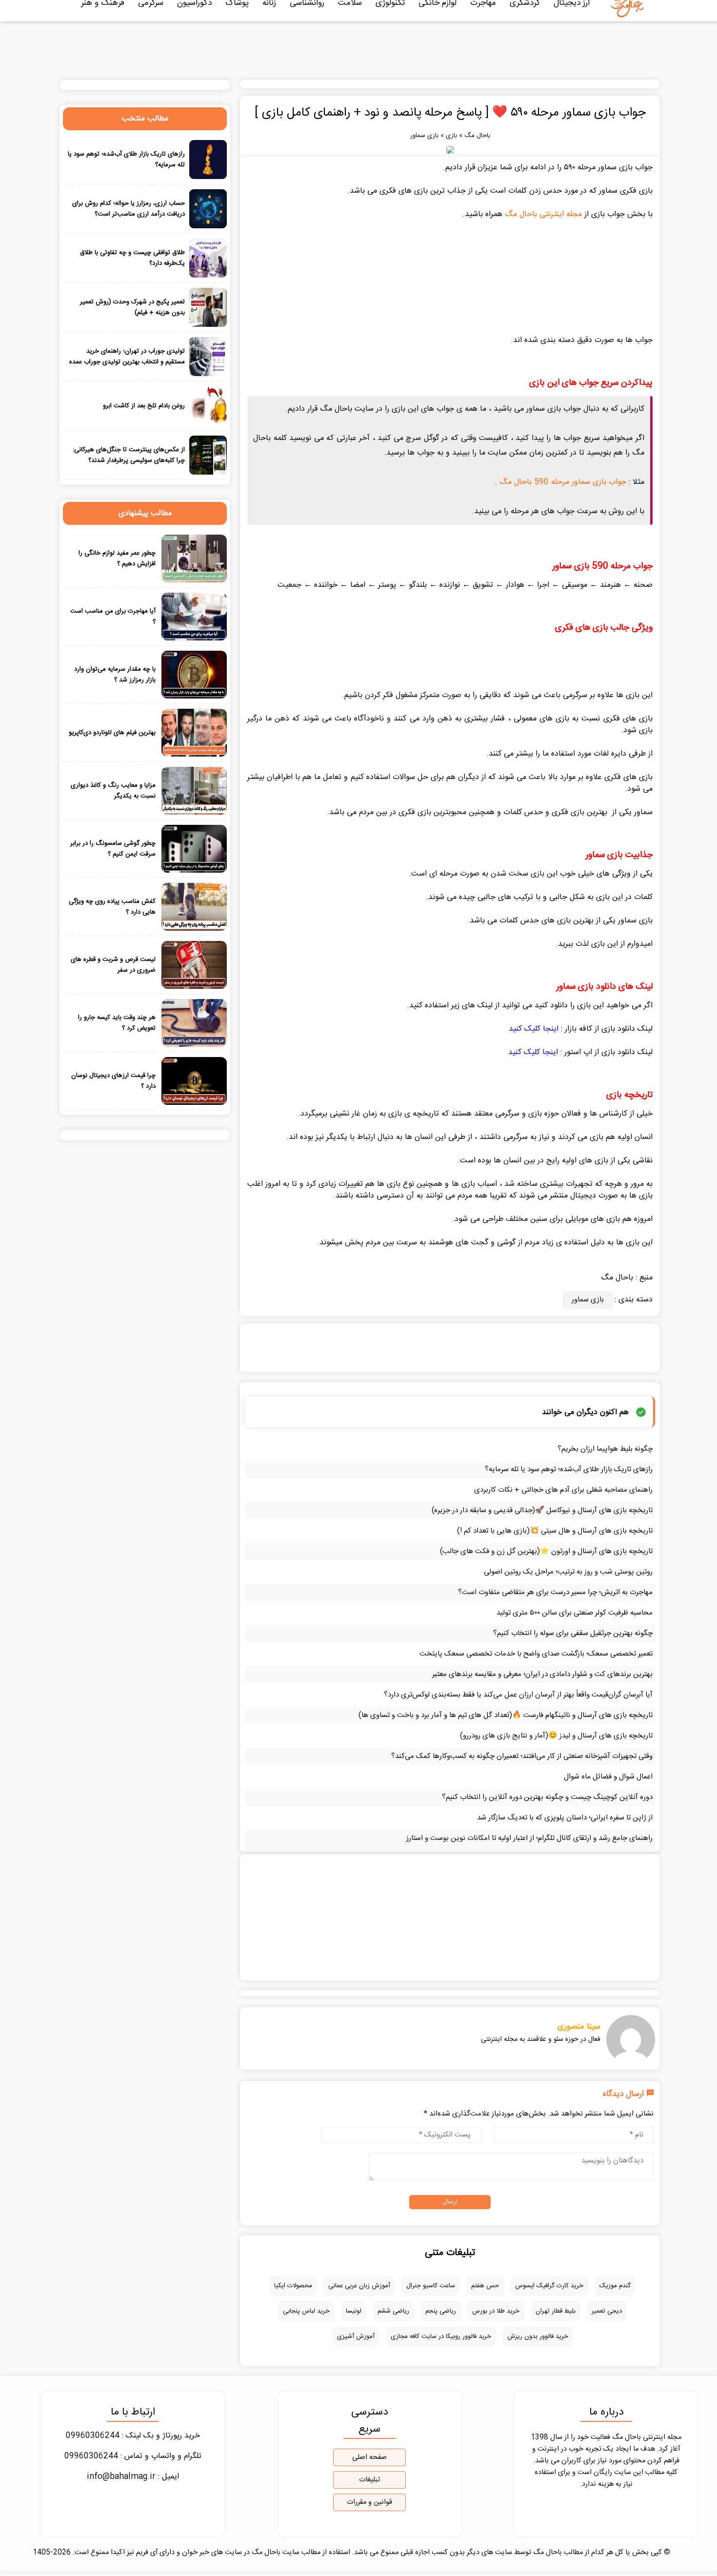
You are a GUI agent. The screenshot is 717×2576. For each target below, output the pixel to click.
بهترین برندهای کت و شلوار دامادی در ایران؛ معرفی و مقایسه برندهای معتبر (542, 1674)
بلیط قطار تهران (556, 2311)
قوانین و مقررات (369, 2502)
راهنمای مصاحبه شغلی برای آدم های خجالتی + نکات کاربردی (563, 1490)
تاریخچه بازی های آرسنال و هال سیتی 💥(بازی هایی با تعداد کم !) (555, 1531)
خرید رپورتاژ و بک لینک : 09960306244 (133, 2436)
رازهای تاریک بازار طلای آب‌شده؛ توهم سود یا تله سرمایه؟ (569, 1469)
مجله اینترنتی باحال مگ (543, 214)
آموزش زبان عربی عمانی (359, 2286)
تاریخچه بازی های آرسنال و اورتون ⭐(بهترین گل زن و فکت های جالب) (546, 1551)
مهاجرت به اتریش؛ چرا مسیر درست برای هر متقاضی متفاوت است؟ (555, 1592)
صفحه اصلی (369, 2457)
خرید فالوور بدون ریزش (538, 2336)
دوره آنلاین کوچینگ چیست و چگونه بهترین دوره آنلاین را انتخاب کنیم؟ (547, 1797)
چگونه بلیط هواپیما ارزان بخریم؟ (605, 1449)
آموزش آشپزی (356, 2336)
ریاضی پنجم (441, 2311)
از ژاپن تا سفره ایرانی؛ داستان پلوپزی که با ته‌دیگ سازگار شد (565, 1818)
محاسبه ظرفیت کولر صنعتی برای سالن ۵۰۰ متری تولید (575, 1613)
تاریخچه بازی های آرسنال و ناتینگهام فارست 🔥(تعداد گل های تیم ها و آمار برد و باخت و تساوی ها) (506, 1715)
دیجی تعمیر (607, 2311)
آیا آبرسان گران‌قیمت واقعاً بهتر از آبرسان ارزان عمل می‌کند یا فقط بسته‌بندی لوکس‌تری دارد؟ (518, 1695)
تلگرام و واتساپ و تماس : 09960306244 (133, 2456)
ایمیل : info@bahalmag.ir (133, 2477)
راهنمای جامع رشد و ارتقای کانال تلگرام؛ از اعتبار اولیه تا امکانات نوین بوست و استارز (529, 1838)
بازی (451, 136)
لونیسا (354, 2311)
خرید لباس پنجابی (306, 2311)
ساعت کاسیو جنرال (431, 2286)
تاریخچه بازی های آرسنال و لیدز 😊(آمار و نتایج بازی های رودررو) (556, 1736)
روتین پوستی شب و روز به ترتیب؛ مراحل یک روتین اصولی (568, 1572)
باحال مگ (477, 136)
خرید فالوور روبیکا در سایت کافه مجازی (441, 2336)
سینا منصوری (579, 2027)
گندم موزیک (615, 2286)
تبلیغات (369, 2480)
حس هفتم (485, 2286)
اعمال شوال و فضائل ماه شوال (608, 1777)
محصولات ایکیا (293, 2286)
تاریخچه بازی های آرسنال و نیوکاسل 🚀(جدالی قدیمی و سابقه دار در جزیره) (542, 1510)
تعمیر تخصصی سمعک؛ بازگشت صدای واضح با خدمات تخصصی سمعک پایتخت (536, 1654)
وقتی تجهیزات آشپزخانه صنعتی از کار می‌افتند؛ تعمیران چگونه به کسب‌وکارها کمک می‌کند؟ (522, 1756)
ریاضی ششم (393, 2311)
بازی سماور (424, 136)
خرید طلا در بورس (496, 2311)
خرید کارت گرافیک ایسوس (549, 2286)
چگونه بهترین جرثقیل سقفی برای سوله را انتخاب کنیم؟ (573, 1633)
